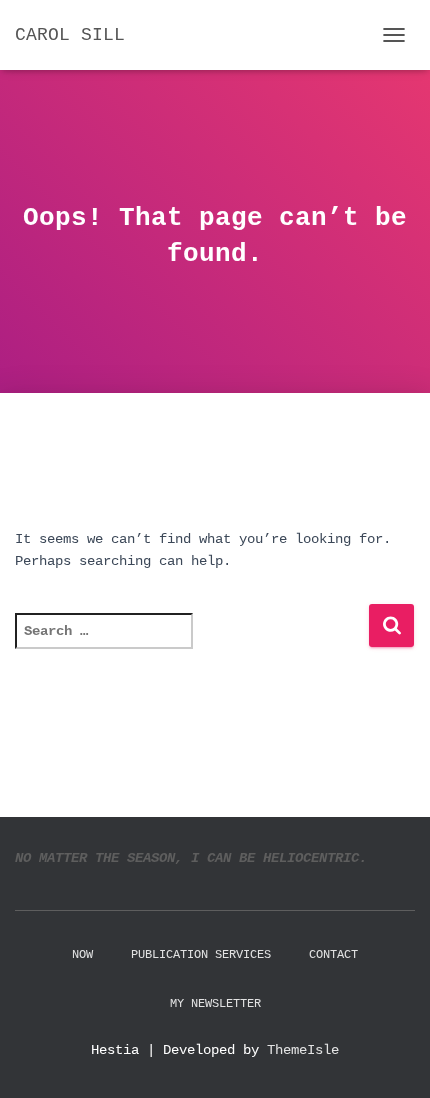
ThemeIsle (303, 1050)
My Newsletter (215, 1004)
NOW (82, 955)
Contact (333, 955)
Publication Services (201, 955)
